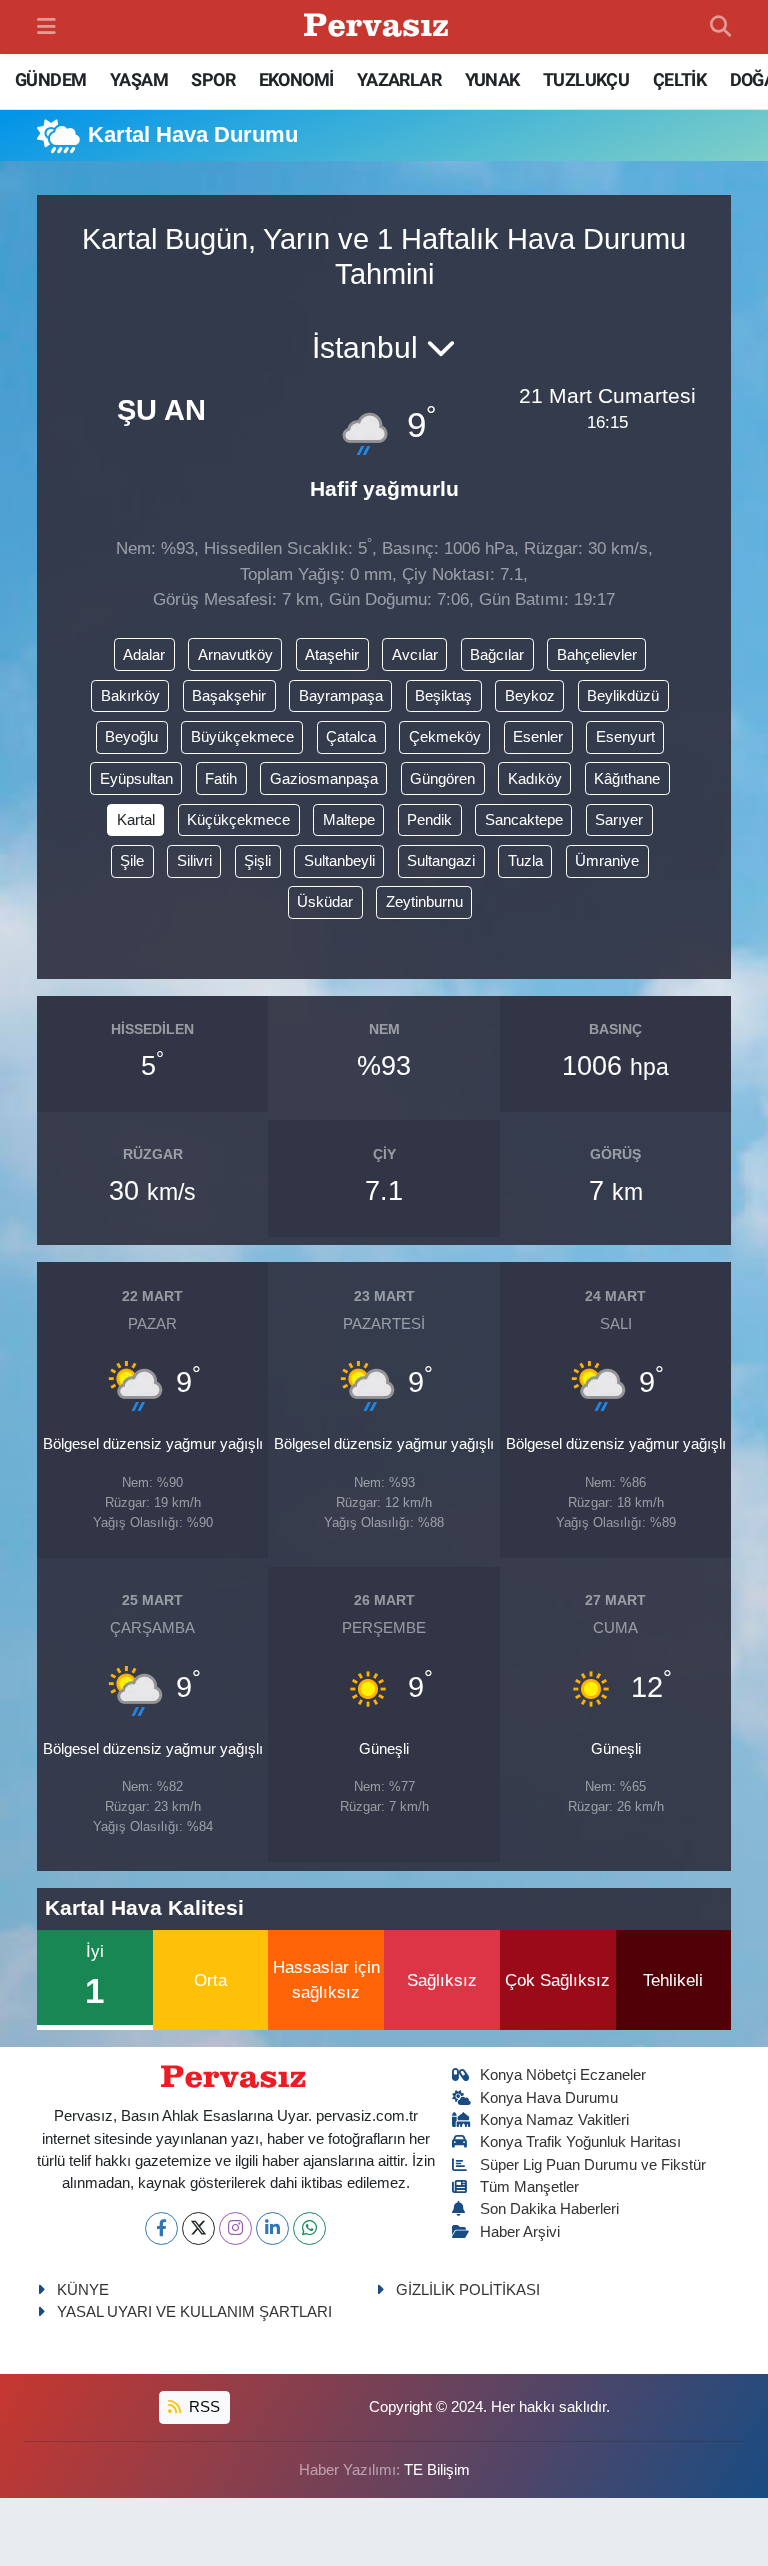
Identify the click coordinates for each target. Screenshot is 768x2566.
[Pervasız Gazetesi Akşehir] (379, 27)
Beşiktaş (443, 696)
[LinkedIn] (272, 2228)
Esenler (538, 737)
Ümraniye (607, 861)
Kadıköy (535, 779)
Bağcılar (497, 655)
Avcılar (415, 655)
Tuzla (525, 861)
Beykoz (530, 696)
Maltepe (349, 820)
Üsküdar (325, 902)
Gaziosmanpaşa (324, 779)
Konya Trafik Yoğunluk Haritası (580, 2142)
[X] (198, 2228)
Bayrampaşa (341, 696)
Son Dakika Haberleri (549, 2209)
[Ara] (720, 27)
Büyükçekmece (242, 737)
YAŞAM (139, 79)
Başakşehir (229, 696)
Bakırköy (130, 696)
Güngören (442, 779)
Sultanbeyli (339, 861)
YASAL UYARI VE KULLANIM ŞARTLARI (194, 2312)
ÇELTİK (679, 79)
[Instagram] (235, 2228)
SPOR (213, 79)
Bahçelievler (597, 655)
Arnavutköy (235, 655)
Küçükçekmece (238, 820)
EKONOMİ (296, 79)
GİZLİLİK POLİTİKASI (468, 2290)
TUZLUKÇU (586, 79)
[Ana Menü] (46, 26)
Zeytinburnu (424, 902)
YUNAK (492, 79)
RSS (202, 2407)
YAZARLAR (399, 79)
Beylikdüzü (623, 696)
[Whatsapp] (309, 2228)
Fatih (221, 779)
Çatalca (351, 737)
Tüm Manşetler (529, 2187)
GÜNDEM (50, 79)
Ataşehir (332, 655)
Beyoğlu (131, 737)
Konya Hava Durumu (549, 2098)
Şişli (257, 861)
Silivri (194, 861)
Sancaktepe (524, 820)
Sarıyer (619, 820)
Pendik (429, 820)
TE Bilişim (437, 2470)
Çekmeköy (445, 737)
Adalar (144, 655)
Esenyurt (625, 737)
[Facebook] (161, 2228)
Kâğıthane (627, 779)
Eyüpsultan (136, 779)
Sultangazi (441, 861)
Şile (132, 861)
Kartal (136, 820)
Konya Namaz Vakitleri (554, 2120)
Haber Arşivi (520, 2232)
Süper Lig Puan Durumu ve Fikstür (593, 2165)
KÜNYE (83, 2290)
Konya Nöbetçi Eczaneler (563, 2075)
